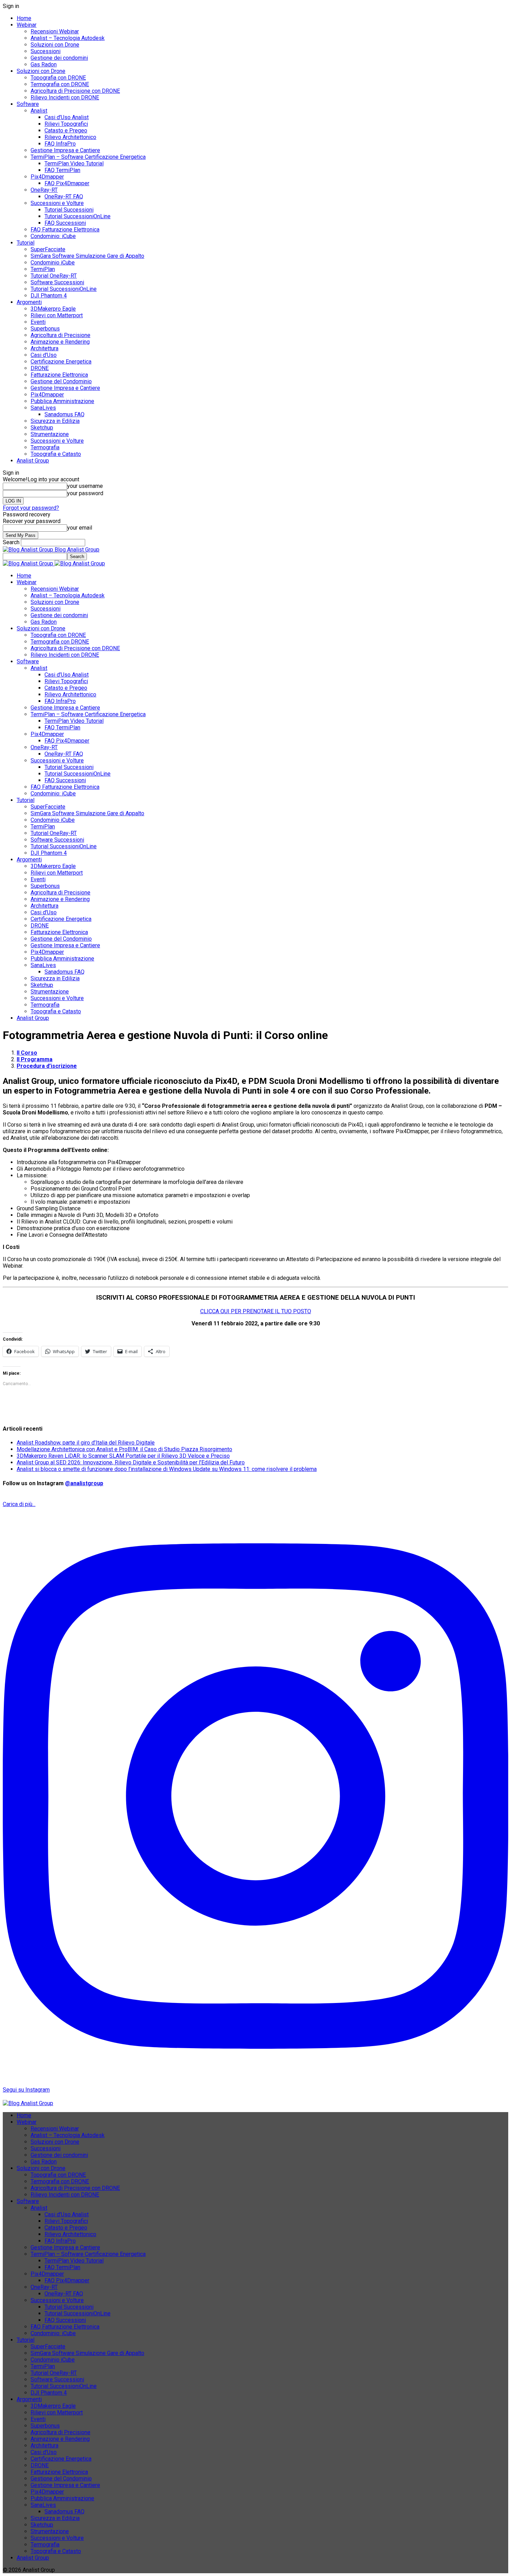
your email (80, 528)
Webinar (27, 25)
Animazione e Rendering (60, 342)
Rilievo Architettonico (70, 137)
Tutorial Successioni (69, 210)
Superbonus (45, 329)
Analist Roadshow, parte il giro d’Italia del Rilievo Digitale (86, 1443)
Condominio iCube (53, 263)
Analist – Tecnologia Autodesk (68, 38)
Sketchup (42, 428)
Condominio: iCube (53, 236)
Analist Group (33, 461)
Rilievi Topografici (66, 124)
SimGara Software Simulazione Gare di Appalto (87, 256)
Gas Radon (44, 64)
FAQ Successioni (65, 223)
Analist (39, 111)
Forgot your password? (31, 508)
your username (85, 486)
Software (28, 104)
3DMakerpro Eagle (53, 309)
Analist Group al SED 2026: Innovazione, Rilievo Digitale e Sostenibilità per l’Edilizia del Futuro (131, 1462)
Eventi (38, 322)
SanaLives (43, 408)
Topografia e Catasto (56, 454)
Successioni (46, 51)
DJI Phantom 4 (49, 296)
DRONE (40, 368)
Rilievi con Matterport (57, 315)
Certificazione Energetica (61, 362)
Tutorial (26, 243)
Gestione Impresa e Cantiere (65, 150)
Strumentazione (50, 434)
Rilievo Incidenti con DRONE (65, 97)
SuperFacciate (48, 249)
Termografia (45, 447)
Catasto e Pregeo (66, 130)
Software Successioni (57, 282)
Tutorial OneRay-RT (54, 276)
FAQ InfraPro (60, 144)
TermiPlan (43, 269)
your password (85, 493)
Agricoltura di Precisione (60, 335)
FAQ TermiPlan (62, 170)
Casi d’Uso (44, 355)
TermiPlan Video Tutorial (74, 163)
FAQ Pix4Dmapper (67, 183)
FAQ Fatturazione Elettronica (65, 230)
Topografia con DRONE (58, 78)
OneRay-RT (44, 190)
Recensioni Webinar (55, 31)
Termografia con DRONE (60, 84)
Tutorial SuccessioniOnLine (78, 216)
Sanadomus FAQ (64, 414)
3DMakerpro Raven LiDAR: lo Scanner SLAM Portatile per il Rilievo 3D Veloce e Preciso (123, 1456)
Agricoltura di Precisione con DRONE (75, 91)
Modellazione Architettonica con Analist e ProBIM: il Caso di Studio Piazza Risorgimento (124, 1449)
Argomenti (29, 302)
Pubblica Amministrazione (62, 401)
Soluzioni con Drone (55, 45)
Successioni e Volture (57, 203)
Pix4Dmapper (47, 177)
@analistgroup (84, 1483)
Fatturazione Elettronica (59, 375)
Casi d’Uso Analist (67, 117)
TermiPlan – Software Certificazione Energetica (88, 157)
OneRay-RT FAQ (64, 197)
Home (24, 18)
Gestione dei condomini (59, 58)
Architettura (44, 348)
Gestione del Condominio (61, 381)
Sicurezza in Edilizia (55, 421)
